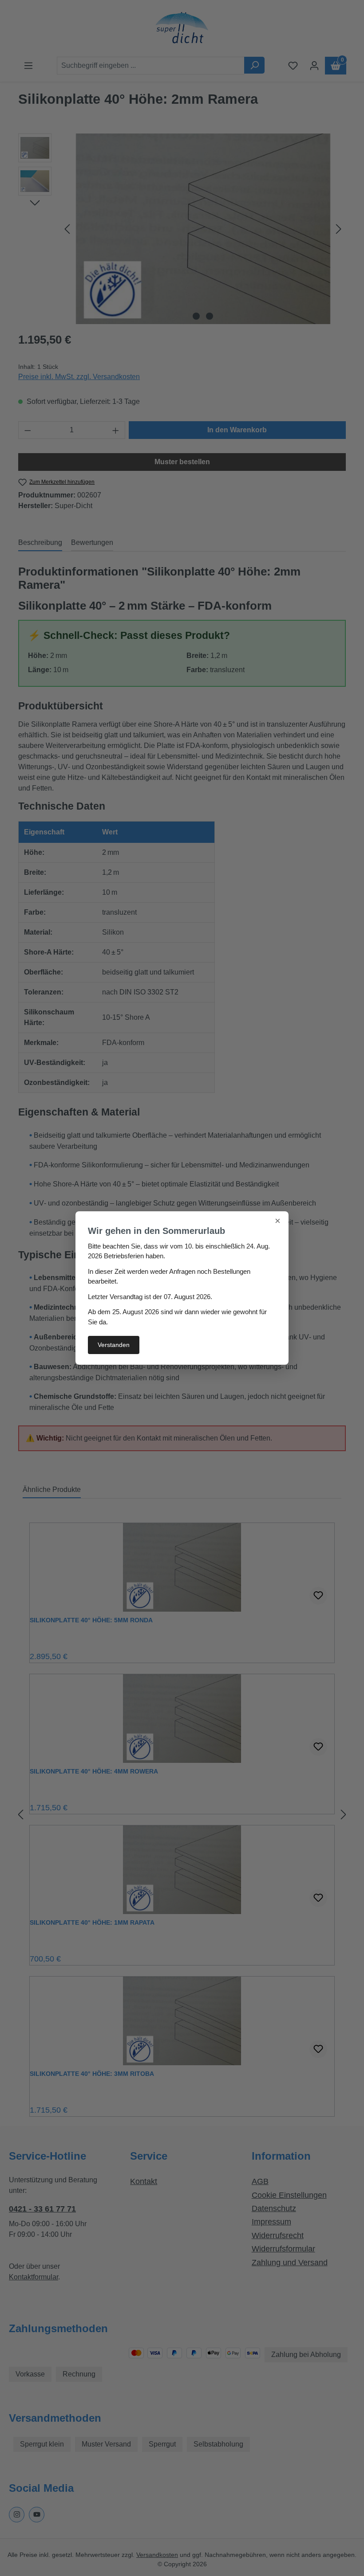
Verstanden (114, 1345)
